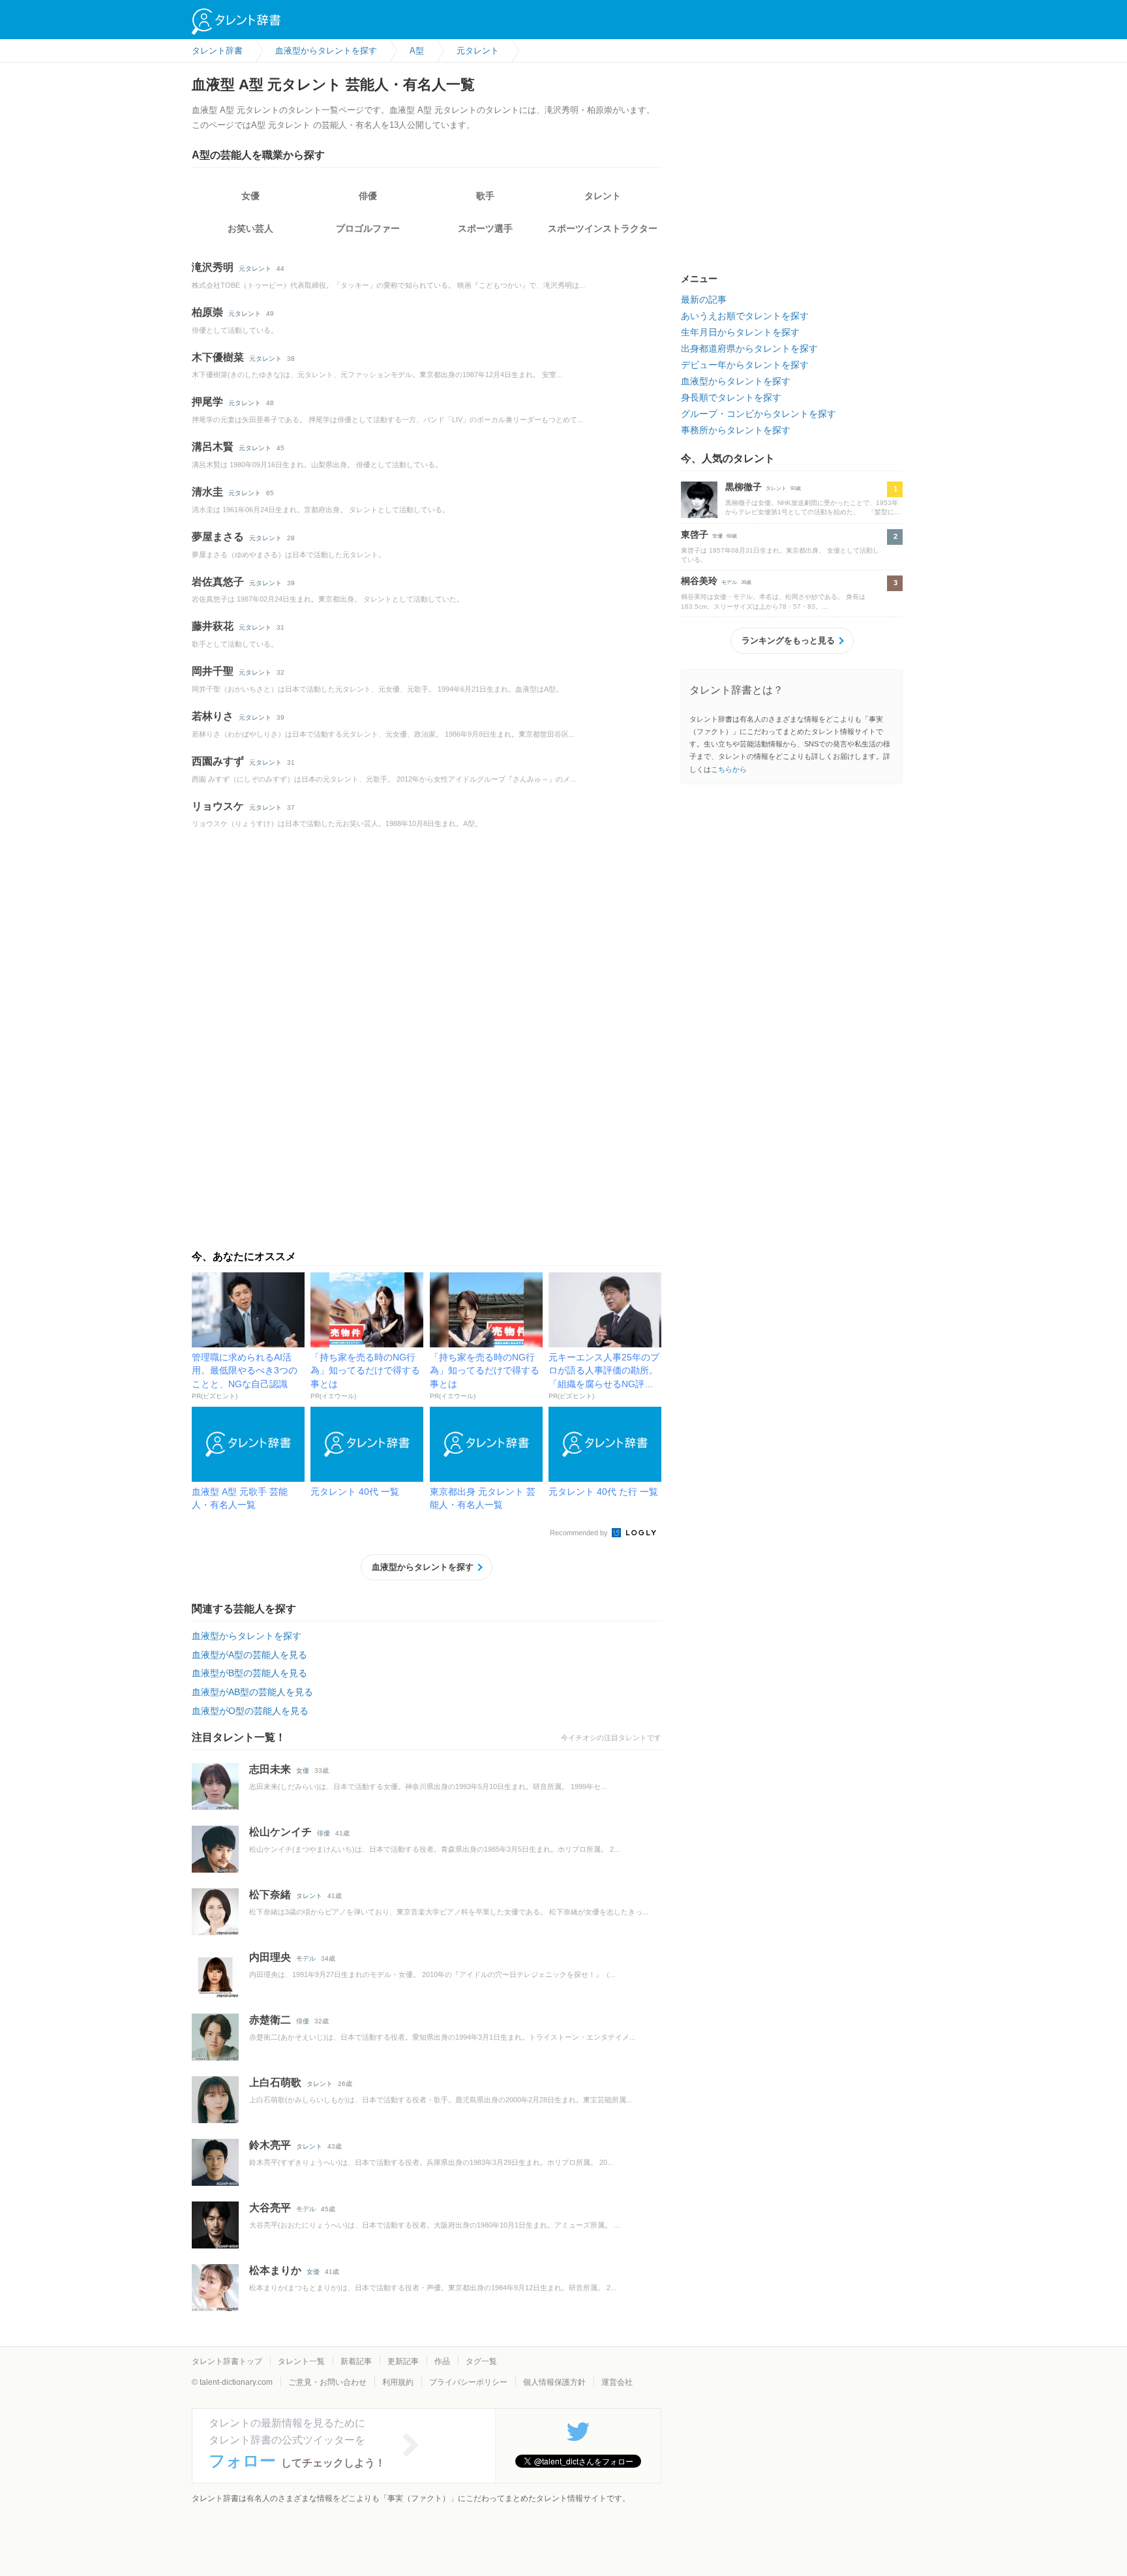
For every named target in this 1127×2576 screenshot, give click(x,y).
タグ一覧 (481, 2361)
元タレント (255, 268)
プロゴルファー (368, 228)
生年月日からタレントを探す (740, 332)
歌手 (485, 196)
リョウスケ (218, 806)
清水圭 (207, 492)
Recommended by (580, 1533)
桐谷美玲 (699, 581)
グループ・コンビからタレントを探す (759, 414)
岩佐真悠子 (218, 582)
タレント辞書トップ (227, 2361)
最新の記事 (704, 299)
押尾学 (207, 402)
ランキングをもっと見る (788, 640)
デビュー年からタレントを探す (745, 365)
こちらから (729, 769)
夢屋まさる (218, 537)
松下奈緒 (270, 1894)
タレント (603, 196)
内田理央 (270, 1957)
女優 (250, 196)
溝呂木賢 (213, 447)
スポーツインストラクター (603, 228)
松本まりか (275, 2270)
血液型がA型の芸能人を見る (249, 1655)
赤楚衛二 (270, 2020)
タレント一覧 (301, 2361)
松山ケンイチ (280, 1832)
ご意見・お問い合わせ (327, 2382)
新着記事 (356, 2361)
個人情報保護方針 (554, 2382)
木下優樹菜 (218, 357)
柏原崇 (207, 312)
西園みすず (218, 761)
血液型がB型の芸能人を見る (249, 1673)
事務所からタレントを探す (736, 430)
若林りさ (213, 716)
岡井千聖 (213, 671)
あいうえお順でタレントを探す (745, 316)
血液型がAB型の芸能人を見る (252, 1692)
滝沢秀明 (213, 267)
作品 (442, 2361)
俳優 (368, 196)
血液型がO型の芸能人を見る (250, 1711)
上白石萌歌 (275, 2082)
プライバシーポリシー (468, 2382)
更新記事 (403, 2361)
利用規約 (398, 2382)
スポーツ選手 (485, 228)
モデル (306, 1958)
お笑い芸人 (250, 228)
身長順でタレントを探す (731, 397)
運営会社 (617, 2382)
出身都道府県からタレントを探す (749, 348)
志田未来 (270, 1769)
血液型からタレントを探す (423, 1567)
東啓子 (695, 534)
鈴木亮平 (270, 2145)
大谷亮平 (270, 2208)
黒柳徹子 (744, 487)
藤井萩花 (213, 626)
